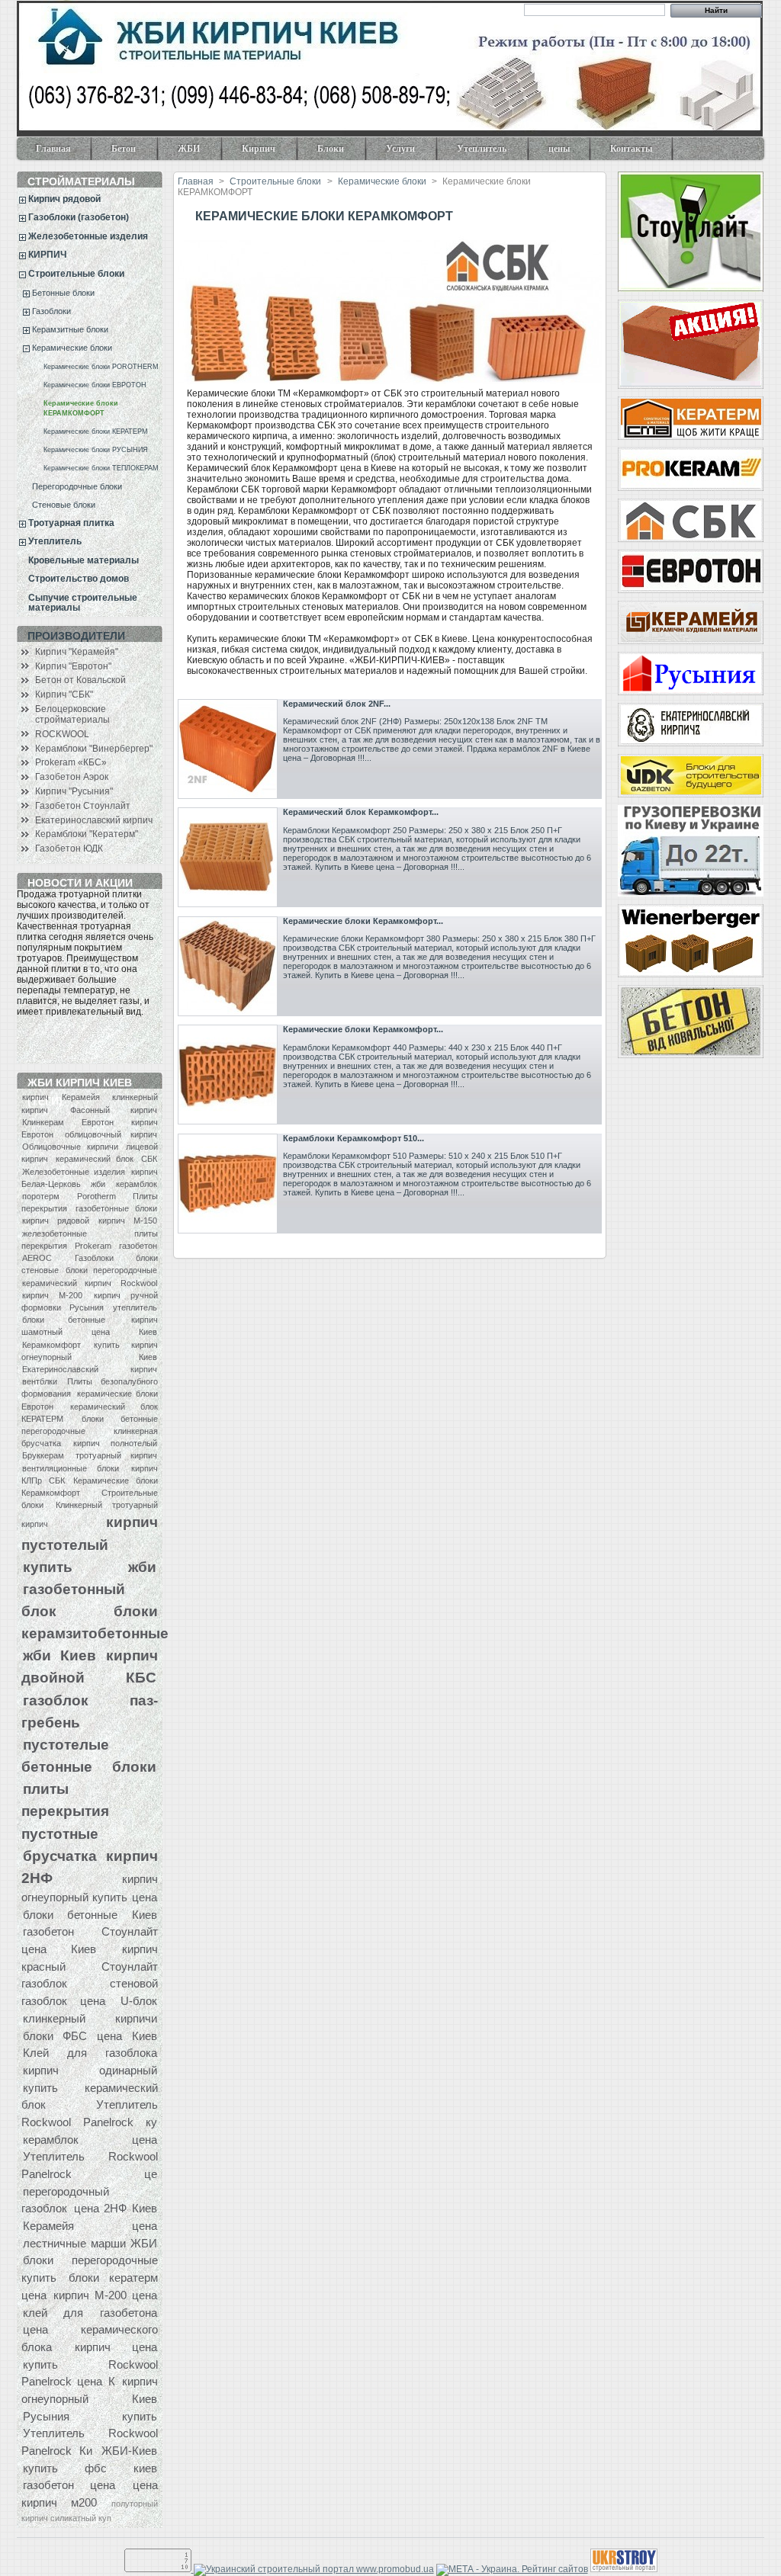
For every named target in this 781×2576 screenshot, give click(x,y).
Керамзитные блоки (70, 329)
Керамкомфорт (51, 1345)
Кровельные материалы (84, 560)
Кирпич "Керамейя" (77, 652)
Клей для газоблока (90, 2053)
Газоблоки (51, 311)
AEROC (37, 1258)
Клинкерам (43, 1122)
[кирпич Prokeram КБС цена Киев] (690, 469)
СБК (149, 1159)
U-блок (139, 2001)
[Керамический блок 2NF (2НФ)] (228, 749)
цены (559, 149)
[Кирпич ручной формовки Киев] (690, 725)
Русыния (87, 1307)
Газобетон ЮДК (69, 849)
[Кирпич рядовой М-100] (690, 344)
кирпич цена (116, 2347)
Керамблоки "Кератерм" (87, 834)
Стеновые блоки (64, 505)
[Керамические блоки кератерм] (690, 418)
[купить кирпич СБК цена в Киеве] (690, 520)
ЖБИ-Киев (129, 2451)
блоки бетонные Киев (90, 1915)
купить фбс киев (90, 2468)
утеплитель (135, 1307)
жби (98, 1184)
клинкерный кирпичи (90, 2018)
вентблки (40, 1381)
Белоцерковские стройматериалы (72, 714)
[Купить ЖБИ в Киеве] (690, 1022)
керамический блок (95, 1159)
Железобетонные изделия (88, 236)
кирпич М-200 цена (105, 2295)
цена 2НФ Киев (116, 2208)
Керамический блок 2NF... (337, 704)
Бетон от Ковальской (80, 680)
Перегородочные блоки (77, 486)
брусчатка (60, 1856)
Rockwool (139, 1283)
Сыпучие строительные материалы (83, 603)
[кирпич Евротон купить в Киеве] (690, 571)
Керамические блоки (72, 348)
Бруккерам (43, 1455)
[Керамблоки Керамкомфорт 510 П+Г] (228, 1184)
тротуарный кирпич (116, 1455)
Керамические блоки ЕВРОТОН (95, 385)
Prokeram (93, 1246)
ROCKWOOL (62, 734)
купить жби (90, 1567)
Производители (76, 636)
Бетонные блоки (63, 293)
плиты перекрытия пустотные (65, 1811)
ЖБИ (179, 152)
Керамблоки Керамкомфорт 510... (354, 1138)
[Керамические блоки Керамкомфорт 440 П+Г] (228, 1075)
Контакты (631, 149)
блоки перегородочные (111, 1270)
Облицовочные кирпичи (70, 1147)
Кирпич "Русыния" (74, 791)
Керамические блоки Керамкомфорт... (363, 921)
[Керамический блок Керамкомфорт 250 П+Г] (228, 857)
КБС (141, 1677)
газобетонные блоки (116, 1208)
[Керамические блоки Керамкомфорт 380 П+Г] (228, 966)
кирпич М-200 (52, 1295)
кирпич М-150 (128, 1221)
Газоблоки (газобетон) (79, 217)
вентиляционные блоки (71, 1468)
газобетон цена (69, 2485)
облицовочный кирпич (111, 1134)
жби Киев (59, 1655)
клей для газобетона (90, 2313)
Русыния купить (90, 2416)
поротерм (41, 1196)
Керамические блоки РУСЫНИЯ (96, 450)
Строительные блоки (76, 274)
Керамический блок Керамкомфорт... (361, 812)
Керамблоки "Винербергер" (94, 749)
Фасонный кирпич (114, 1110)
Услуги (391, 152)
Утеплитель (472, 152)
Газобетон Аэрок (72, 777)
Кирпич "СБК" (64, 695)
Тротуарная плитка (71, 523)
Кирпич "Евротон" (73, 666)
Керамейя (81, 1097)
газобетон (138, 1246)
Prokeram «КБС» (71, 762)
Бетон (114, 152)
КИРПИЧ (47, 255)
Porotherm (96, 1196)
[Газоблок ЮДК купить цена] (690, 776)
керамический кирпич (67, 1283)
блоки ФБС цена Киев (90, 2036)
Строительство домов (79, 579)
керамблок (137, 1184)
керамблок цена (90, 2140)
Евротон (98, 1122)
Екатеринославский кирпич (94, 820)
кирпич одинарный (90, 2070)
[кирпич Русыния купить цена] (690, 674)
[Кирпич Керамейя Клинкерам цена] (690, 622)
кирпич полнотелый (115, 1443)
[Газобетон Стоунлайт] (690, 232)
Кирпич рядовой (64, 199)
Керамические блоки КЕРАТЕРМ (96, 431)
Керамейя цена (90, 2226)
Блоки (321, 152)
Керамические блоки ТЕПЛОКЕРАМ (101, 468)
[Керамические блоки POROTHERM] (690, 941)
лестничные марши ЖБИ (90, 2243)
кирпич (35, 1097)
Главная (53, 149)
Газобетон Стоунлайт (83, 806)
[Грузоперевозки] (690, 851)
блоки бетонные (64, 1320)
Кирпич (249, 152)
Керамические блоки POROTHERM (101, 367)
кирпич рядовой (56, 1221)
